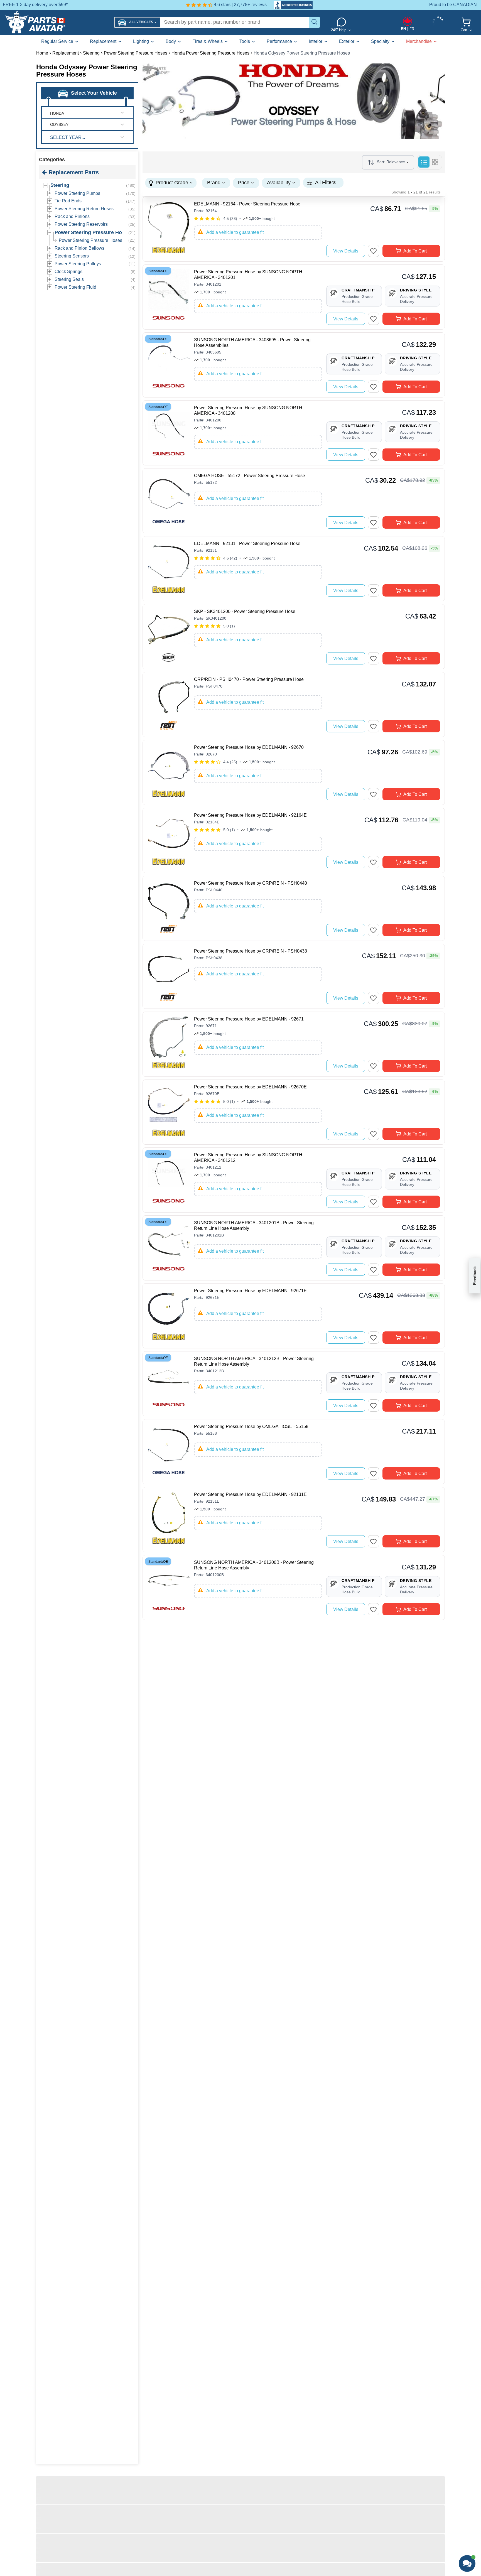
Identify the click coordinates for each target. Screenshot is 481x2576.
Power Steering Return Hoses (84, 209)
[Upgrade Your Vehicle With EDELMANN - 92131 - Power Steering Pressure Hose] (169, 567)
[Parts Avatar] (57, 22)
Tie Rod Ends (68, 201)
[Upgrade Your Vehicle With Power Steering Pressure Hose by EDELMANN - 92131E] (169, 1518)
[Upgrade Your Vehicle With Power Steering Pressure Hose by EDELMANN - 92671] (169, 1043)
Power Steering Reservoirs (81, 224)
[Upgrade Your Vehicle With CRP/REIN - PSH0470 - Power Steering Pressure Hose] (169, 703)
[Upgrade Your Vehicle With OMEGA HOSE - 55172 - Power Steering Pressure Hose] (169, 499)
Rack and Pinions (72, 216)
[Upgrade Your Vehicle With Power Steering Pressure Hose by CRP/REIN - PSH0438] (169, 975)
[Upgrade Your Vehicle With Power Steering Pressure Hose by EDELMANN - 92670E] (169, 1111)
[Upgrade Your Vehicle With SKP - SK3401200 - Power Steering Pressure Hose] (169, 635)
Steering (60, 185)
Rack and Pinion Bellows (79, 248)
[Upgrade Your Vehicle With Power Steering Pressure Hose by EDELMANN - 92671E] (169, 1314)
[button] (137, 22)
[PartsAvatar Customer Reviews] (290, 5)
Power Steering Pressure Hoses (92, 232)
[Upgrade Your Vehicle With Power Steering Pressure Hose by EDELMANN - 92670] (169, 771)
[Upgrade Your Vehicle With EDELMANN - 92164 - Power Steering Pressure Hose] (169, 228)
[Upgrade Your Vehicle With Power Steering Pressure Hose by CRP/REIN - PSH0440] (169, 907)
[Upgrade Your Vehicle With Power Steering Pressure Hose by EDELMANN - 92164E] (169, 839)
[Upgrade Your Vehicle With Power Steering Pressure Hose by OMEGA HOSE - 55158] (169, 1450)
